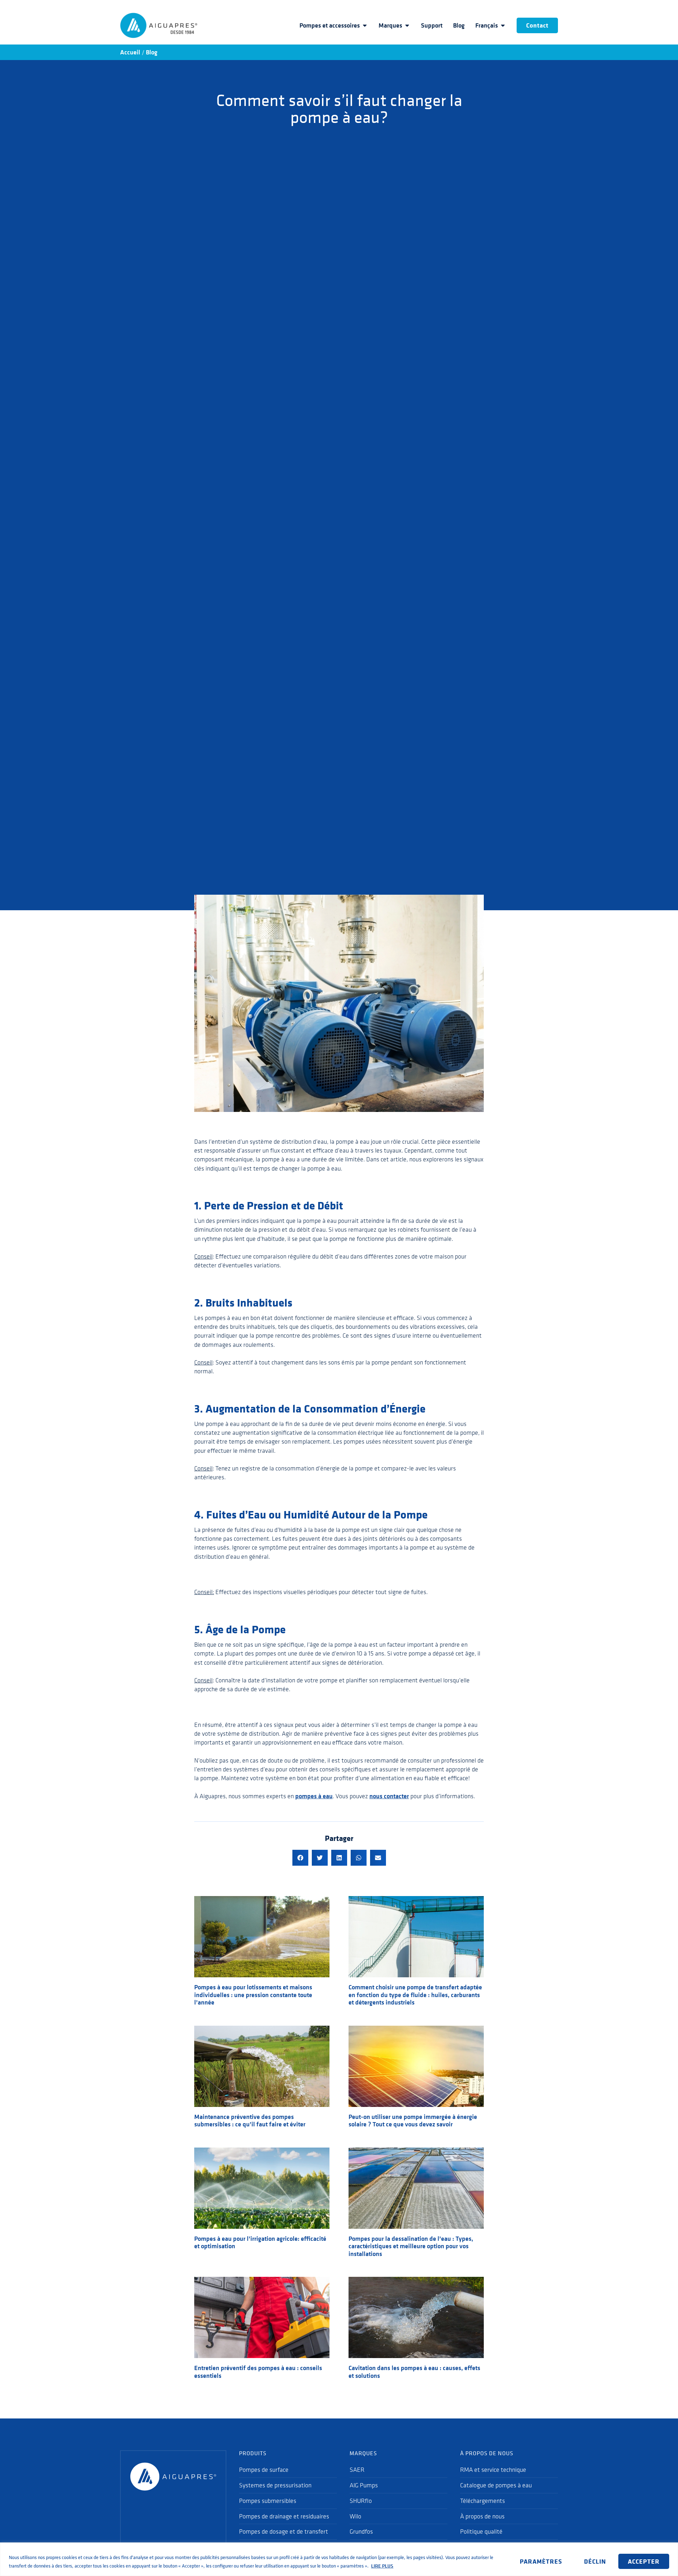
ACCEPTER (644, 2561)
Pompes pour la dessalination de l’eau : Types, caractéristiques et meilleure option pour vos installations (411, 2246)
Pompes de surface (264, 2470)
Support (432, 25)
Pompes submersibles (268, 2501)
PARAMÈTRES (541, 2561)
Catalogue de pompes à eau (496, 2485)
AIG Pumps (364, 2485)
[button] (300, 1858)
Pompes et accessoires (330, 25)
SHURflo (361, 2501)
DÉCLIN (595, 2561)
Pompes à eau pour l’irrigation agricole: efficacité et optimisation (260, 2243)
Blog (459, 25)
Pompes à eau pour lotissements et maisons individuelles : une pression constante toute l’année (253, 1995)
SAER (357, 2470)
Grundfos (361, 2531)
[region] (339, 2559)
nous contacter (389, 1796)
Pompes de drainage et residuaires (284, 2516)
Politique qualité (481, 2531)
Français (487, 25)
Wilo (355, 2516)
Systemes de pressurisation (275, 2485)
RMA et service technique (493, 2470)
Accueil (130, 52)
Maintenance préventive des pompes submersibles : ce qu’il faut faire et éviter (250, 2121)
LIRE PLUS (382, 2566)
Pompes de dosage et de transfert (284, 2531)
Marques (390, 25)
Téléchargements (483, 2501)
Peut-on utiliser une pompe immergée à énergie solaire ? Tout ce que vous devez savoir (413, 2121)
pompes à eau (314, 1796)
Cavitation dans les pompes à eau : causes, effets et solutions (414, 2372)
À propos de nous (482, 2516)
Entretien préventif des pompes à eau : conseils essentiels (258, 2372)
